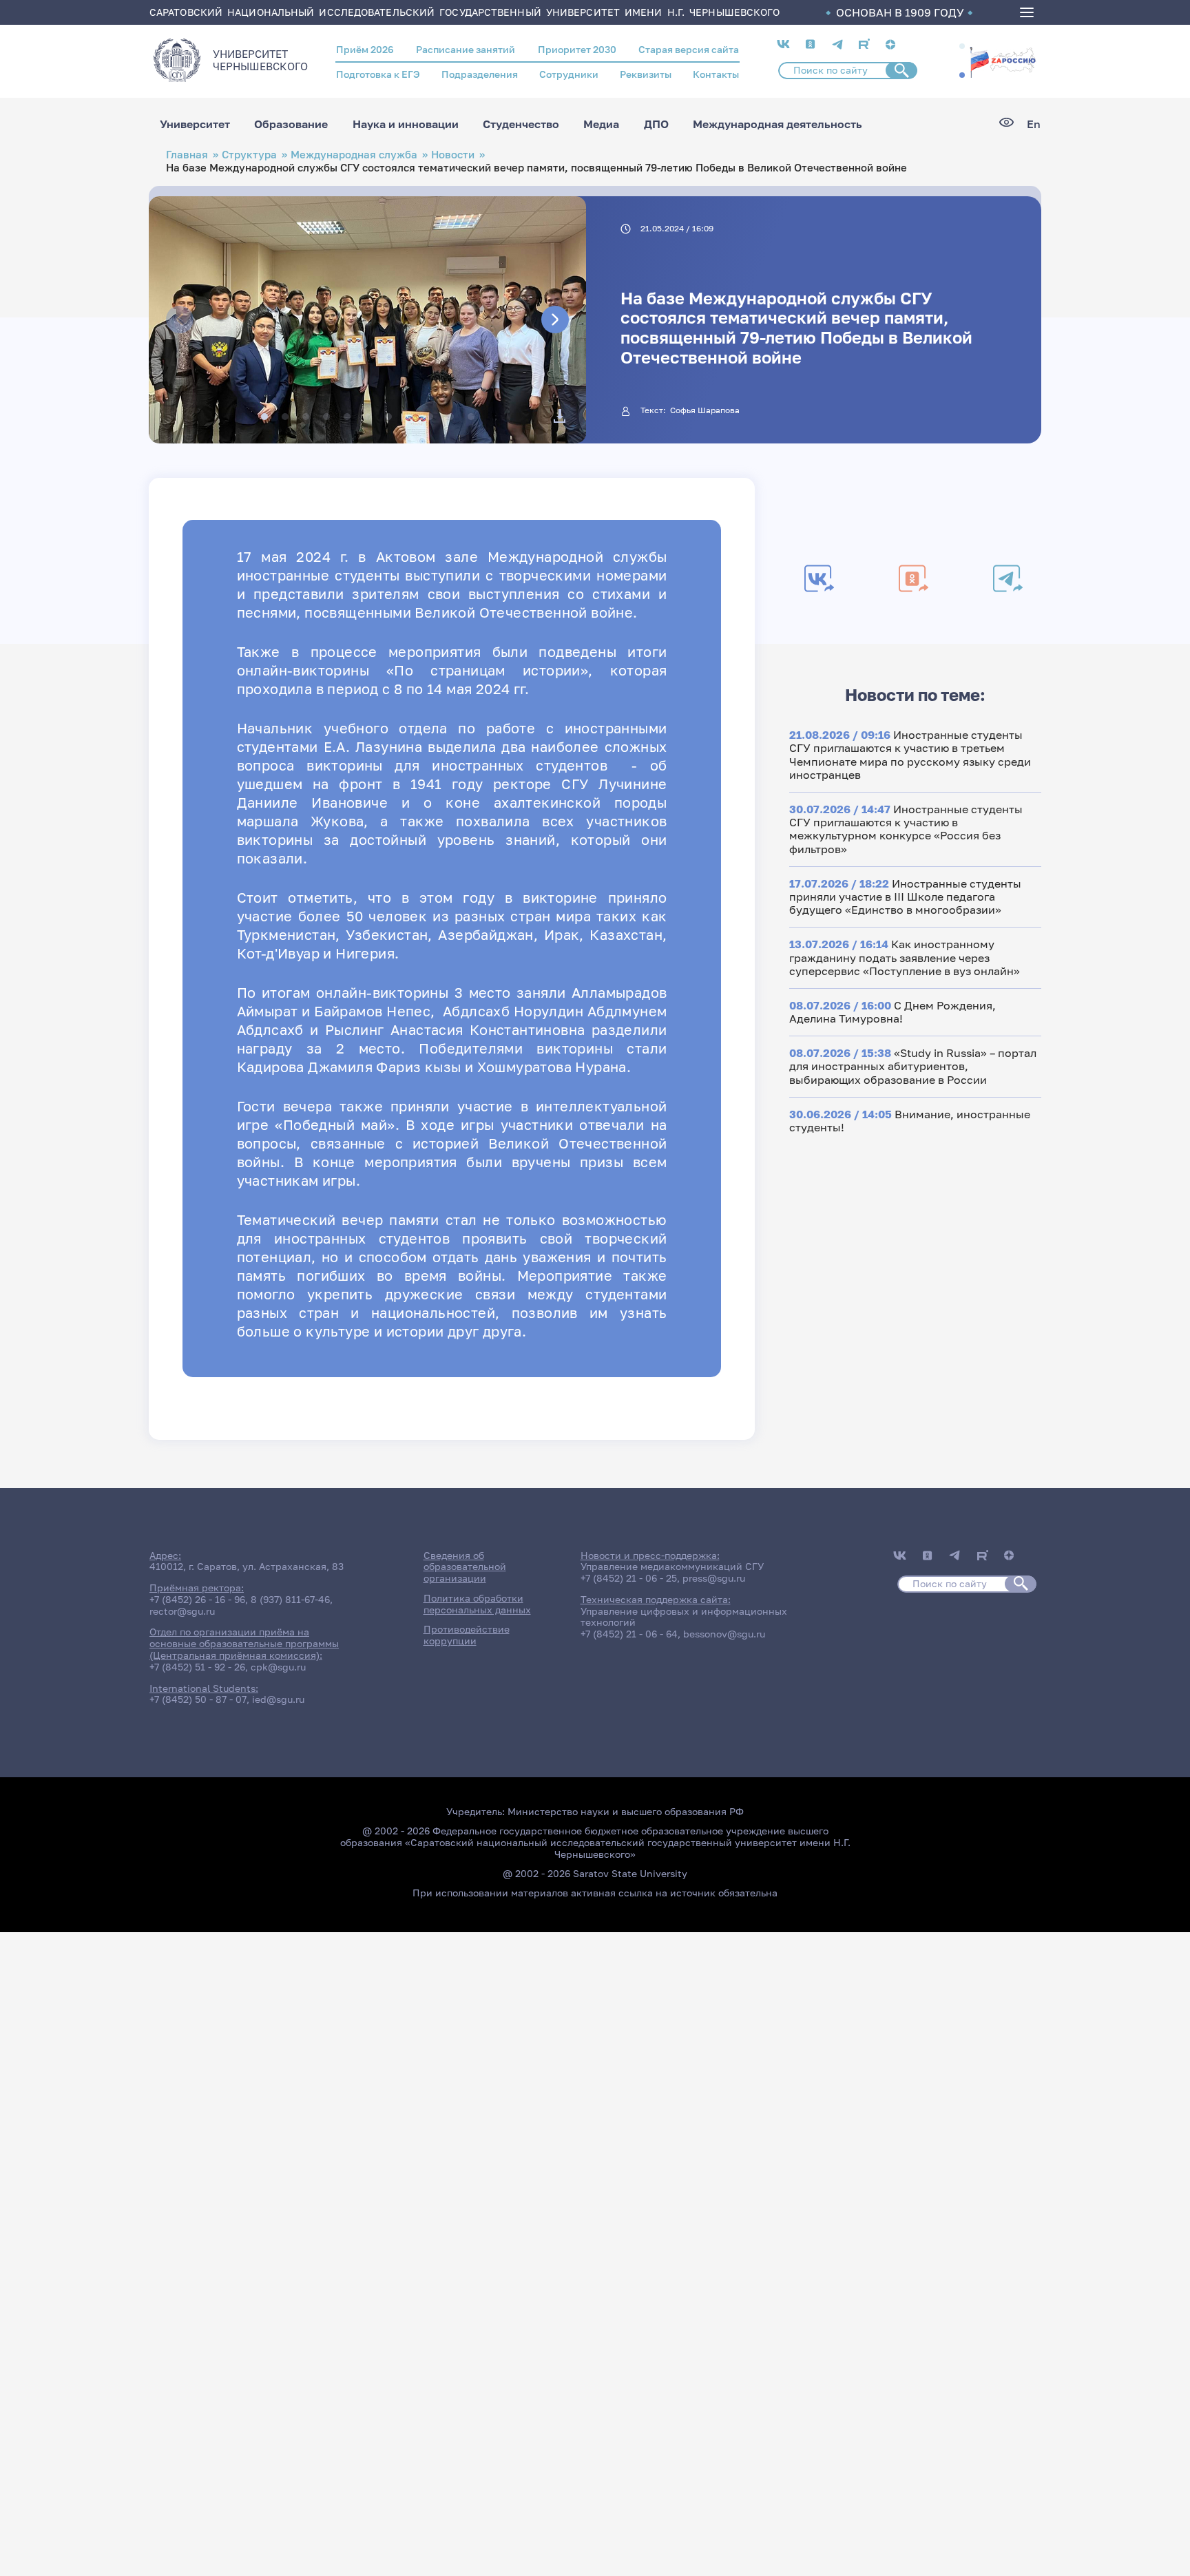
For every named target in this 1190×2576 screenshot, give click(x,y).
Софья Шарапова (705, 410)
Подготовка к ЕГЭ (378, 74)
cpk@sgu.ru (278, 1667)
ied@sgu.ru (278, 1699)
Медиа (601, 124)
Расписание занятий (466, 49)
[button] (962, 46)
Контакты (716, 74)
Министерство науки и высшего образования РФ (626, 1811)
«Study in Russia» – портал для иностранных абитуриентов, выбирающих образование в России (913, 1066)
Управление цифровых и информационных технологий (684, 1617)
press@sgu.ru (714, 1578)
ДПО (656, 124)
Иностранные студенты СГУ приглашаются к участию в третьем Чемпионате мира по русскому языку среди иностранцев (910, 755)
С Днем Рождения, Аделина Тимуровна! (892, 1012)
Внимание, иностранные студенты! (910, 1121)
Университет (195, 124)
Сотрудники (569, 74)
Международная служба (354, 155)
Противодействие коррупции (467, 1635)
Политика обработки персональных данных (477, 1604)
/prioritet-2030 (1003, 61)
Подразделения (480, 74)
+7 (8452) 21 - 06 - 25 (629, 1578)
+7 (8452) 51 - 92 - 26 (197, 1667)
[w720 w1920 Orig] (560, 416)
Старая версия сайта (689, 49)
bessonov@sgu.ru (724, 1634)
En (1034, 124)
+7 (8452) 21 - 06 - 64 (629, 1634)
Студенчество (521, 124)
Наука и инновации (406, 124)
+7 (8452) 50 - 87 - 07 (198, 1699)
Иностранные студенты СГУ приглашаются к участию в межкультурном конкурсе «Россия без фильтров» (906, 829)
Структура (249, 155)
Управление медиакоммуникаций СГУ (672, 1566)
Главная (187, 155)
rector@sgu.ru (182, 1611)
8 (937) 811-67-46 (290, 1599)
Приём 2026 (365, 49)
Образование (291, 124)
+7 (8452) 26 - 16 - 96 (197, 1599)
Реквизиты (646, 74)
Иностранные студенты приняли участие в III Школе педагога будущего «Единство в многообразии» (905, 897)
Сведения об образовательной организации (465, 1567)
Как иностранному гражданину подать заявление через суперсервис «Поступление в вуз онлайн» (905, 957)
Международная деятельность (777, 124)
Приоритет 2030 (577, 49)
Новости (453, 155)
